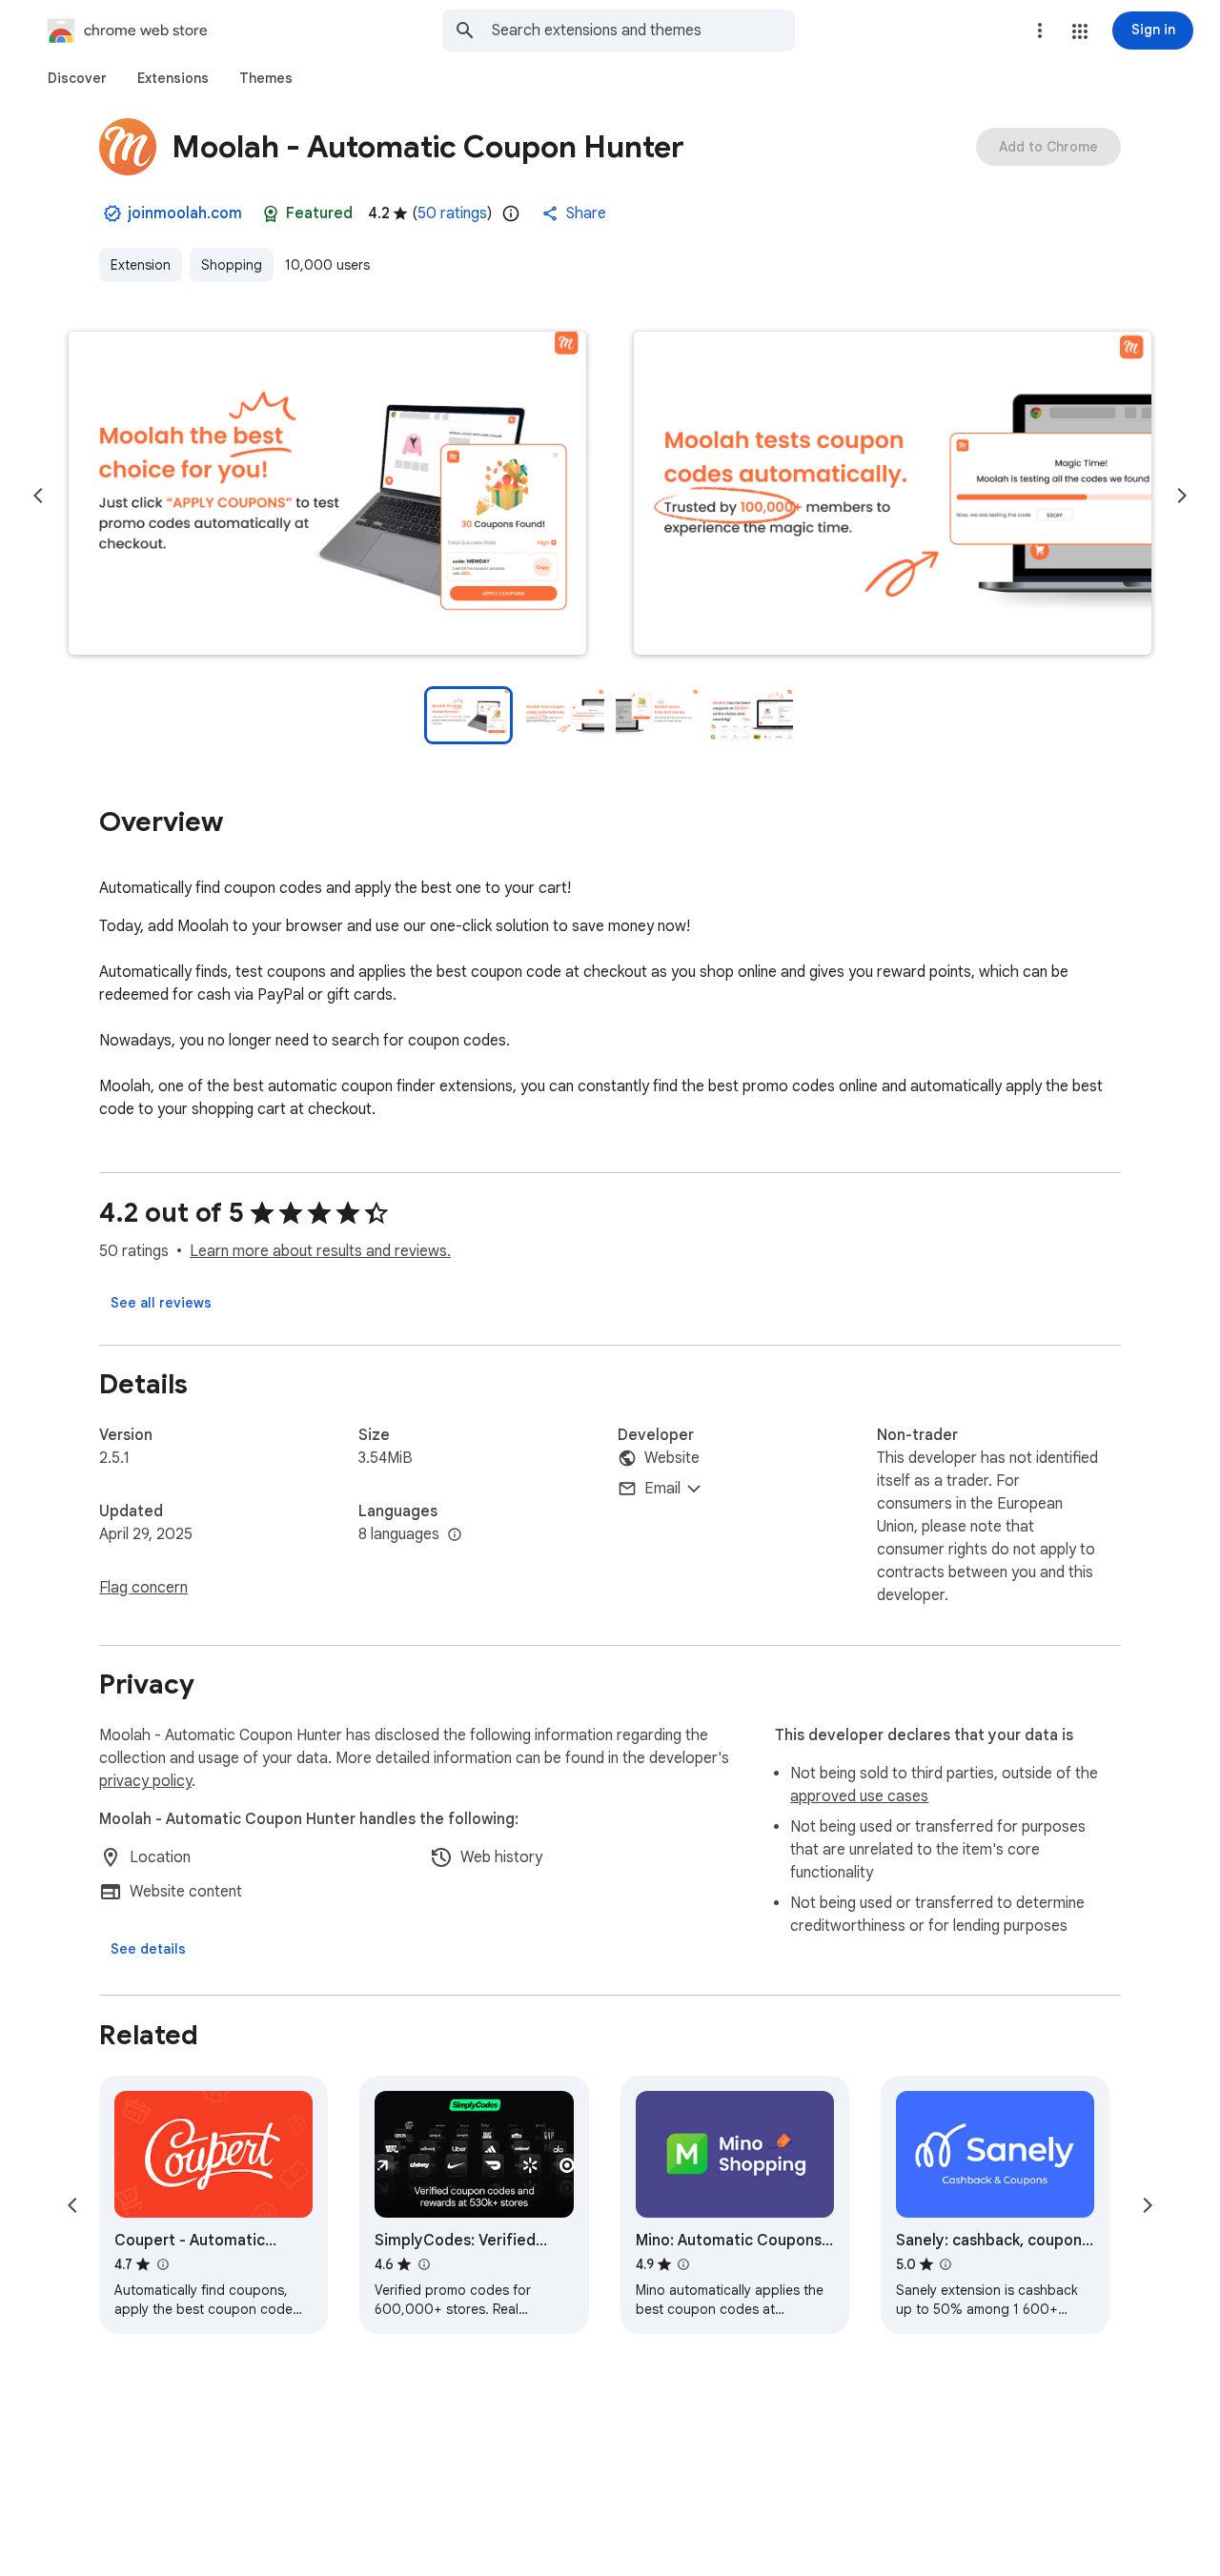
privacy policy (145, 1781)
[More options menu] (1040, 30)
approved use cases (859, 1796)
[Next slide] (1182, 496)
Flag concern (143, 1588)
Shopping (232, 265)
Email (662, 1489)
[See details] (148, 1949)
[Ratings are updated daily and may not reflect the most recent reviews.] (511, 213)
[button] (1080, 31)
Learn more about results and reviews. (320, 1251)
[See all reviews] (161, 1303)
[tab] (77, 78)
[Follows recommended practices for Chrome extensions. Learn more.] (271, 213)
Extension (141, 265)
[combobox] (643, 30)
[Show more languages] (455, 1535)
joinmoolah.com (185, 213)
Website (672, 1458)
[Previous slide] (38, 496)
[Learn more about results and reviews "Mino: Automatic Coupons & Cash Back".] (683, 2264)
